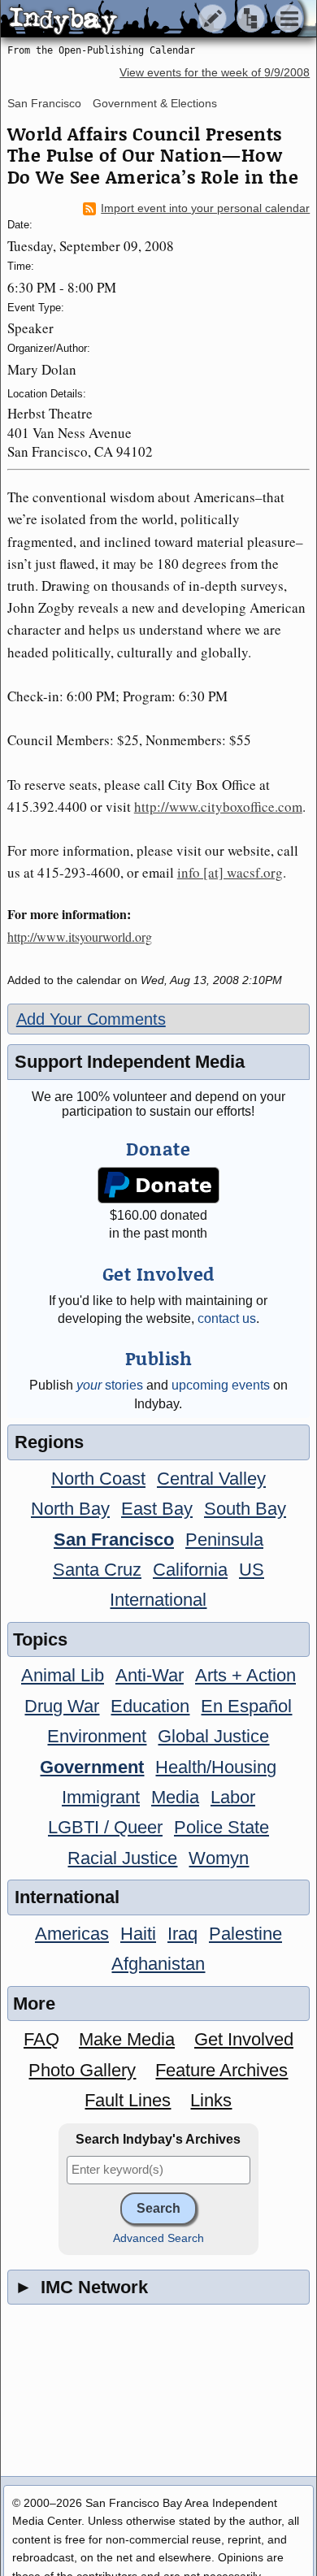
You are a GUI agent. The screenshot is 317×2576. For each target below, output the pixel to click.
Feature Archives (221, 2070)
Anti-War (150, 1675)
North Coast (98, 1479)
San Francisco (44, 103)
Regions (49, 1442)
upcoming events (221, 1385)
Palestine (245, 1934)
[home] (152, 20)
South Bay (245, 1509)
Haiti (138, 1934)
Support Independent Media (130, 1062)
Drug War (62, 1706)
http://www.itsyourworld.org (80, 937)
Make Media (127, 2039)
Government (92, 1767)
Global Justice (213, 1736)
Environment (97, 1736)
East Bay (157, 1509)
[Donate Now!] (158, 1185)
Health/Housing (216, 1767)
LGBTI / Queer (105, 1827)
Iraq (182, 1934)
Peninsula (224, 1540)
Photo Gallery (82, 2070)
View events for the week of (215, 73)
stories (110, 1385)
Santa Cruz (97, 1570)
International (158, 1600)
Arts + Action (245, 1675)
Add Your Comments (91, 1019)
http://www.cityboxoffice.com (218, 807)
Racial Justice (122, 1858)
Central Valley (211, 1479)
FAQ (41, 2039)
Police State (221, 1827)
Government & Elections (155, 103)
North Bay (70, 1509)
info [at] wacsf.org (230, 872)
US (252, 1570)
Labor (233, 1797)
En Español (246, 1706)
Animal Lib (63, 1675)
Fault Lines (128, 2100)
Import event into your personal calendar (205, 208)
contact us (227, 1318)
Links (211, 2100)
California (190, 1570)
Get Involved (244, 2039)
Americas (72, 1934)
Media (175, 1797)
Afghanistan (158, 1964)
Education (150, 1706)
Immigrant (101, 1797)
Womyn (219, 1858)
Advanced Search (158, 2238)
